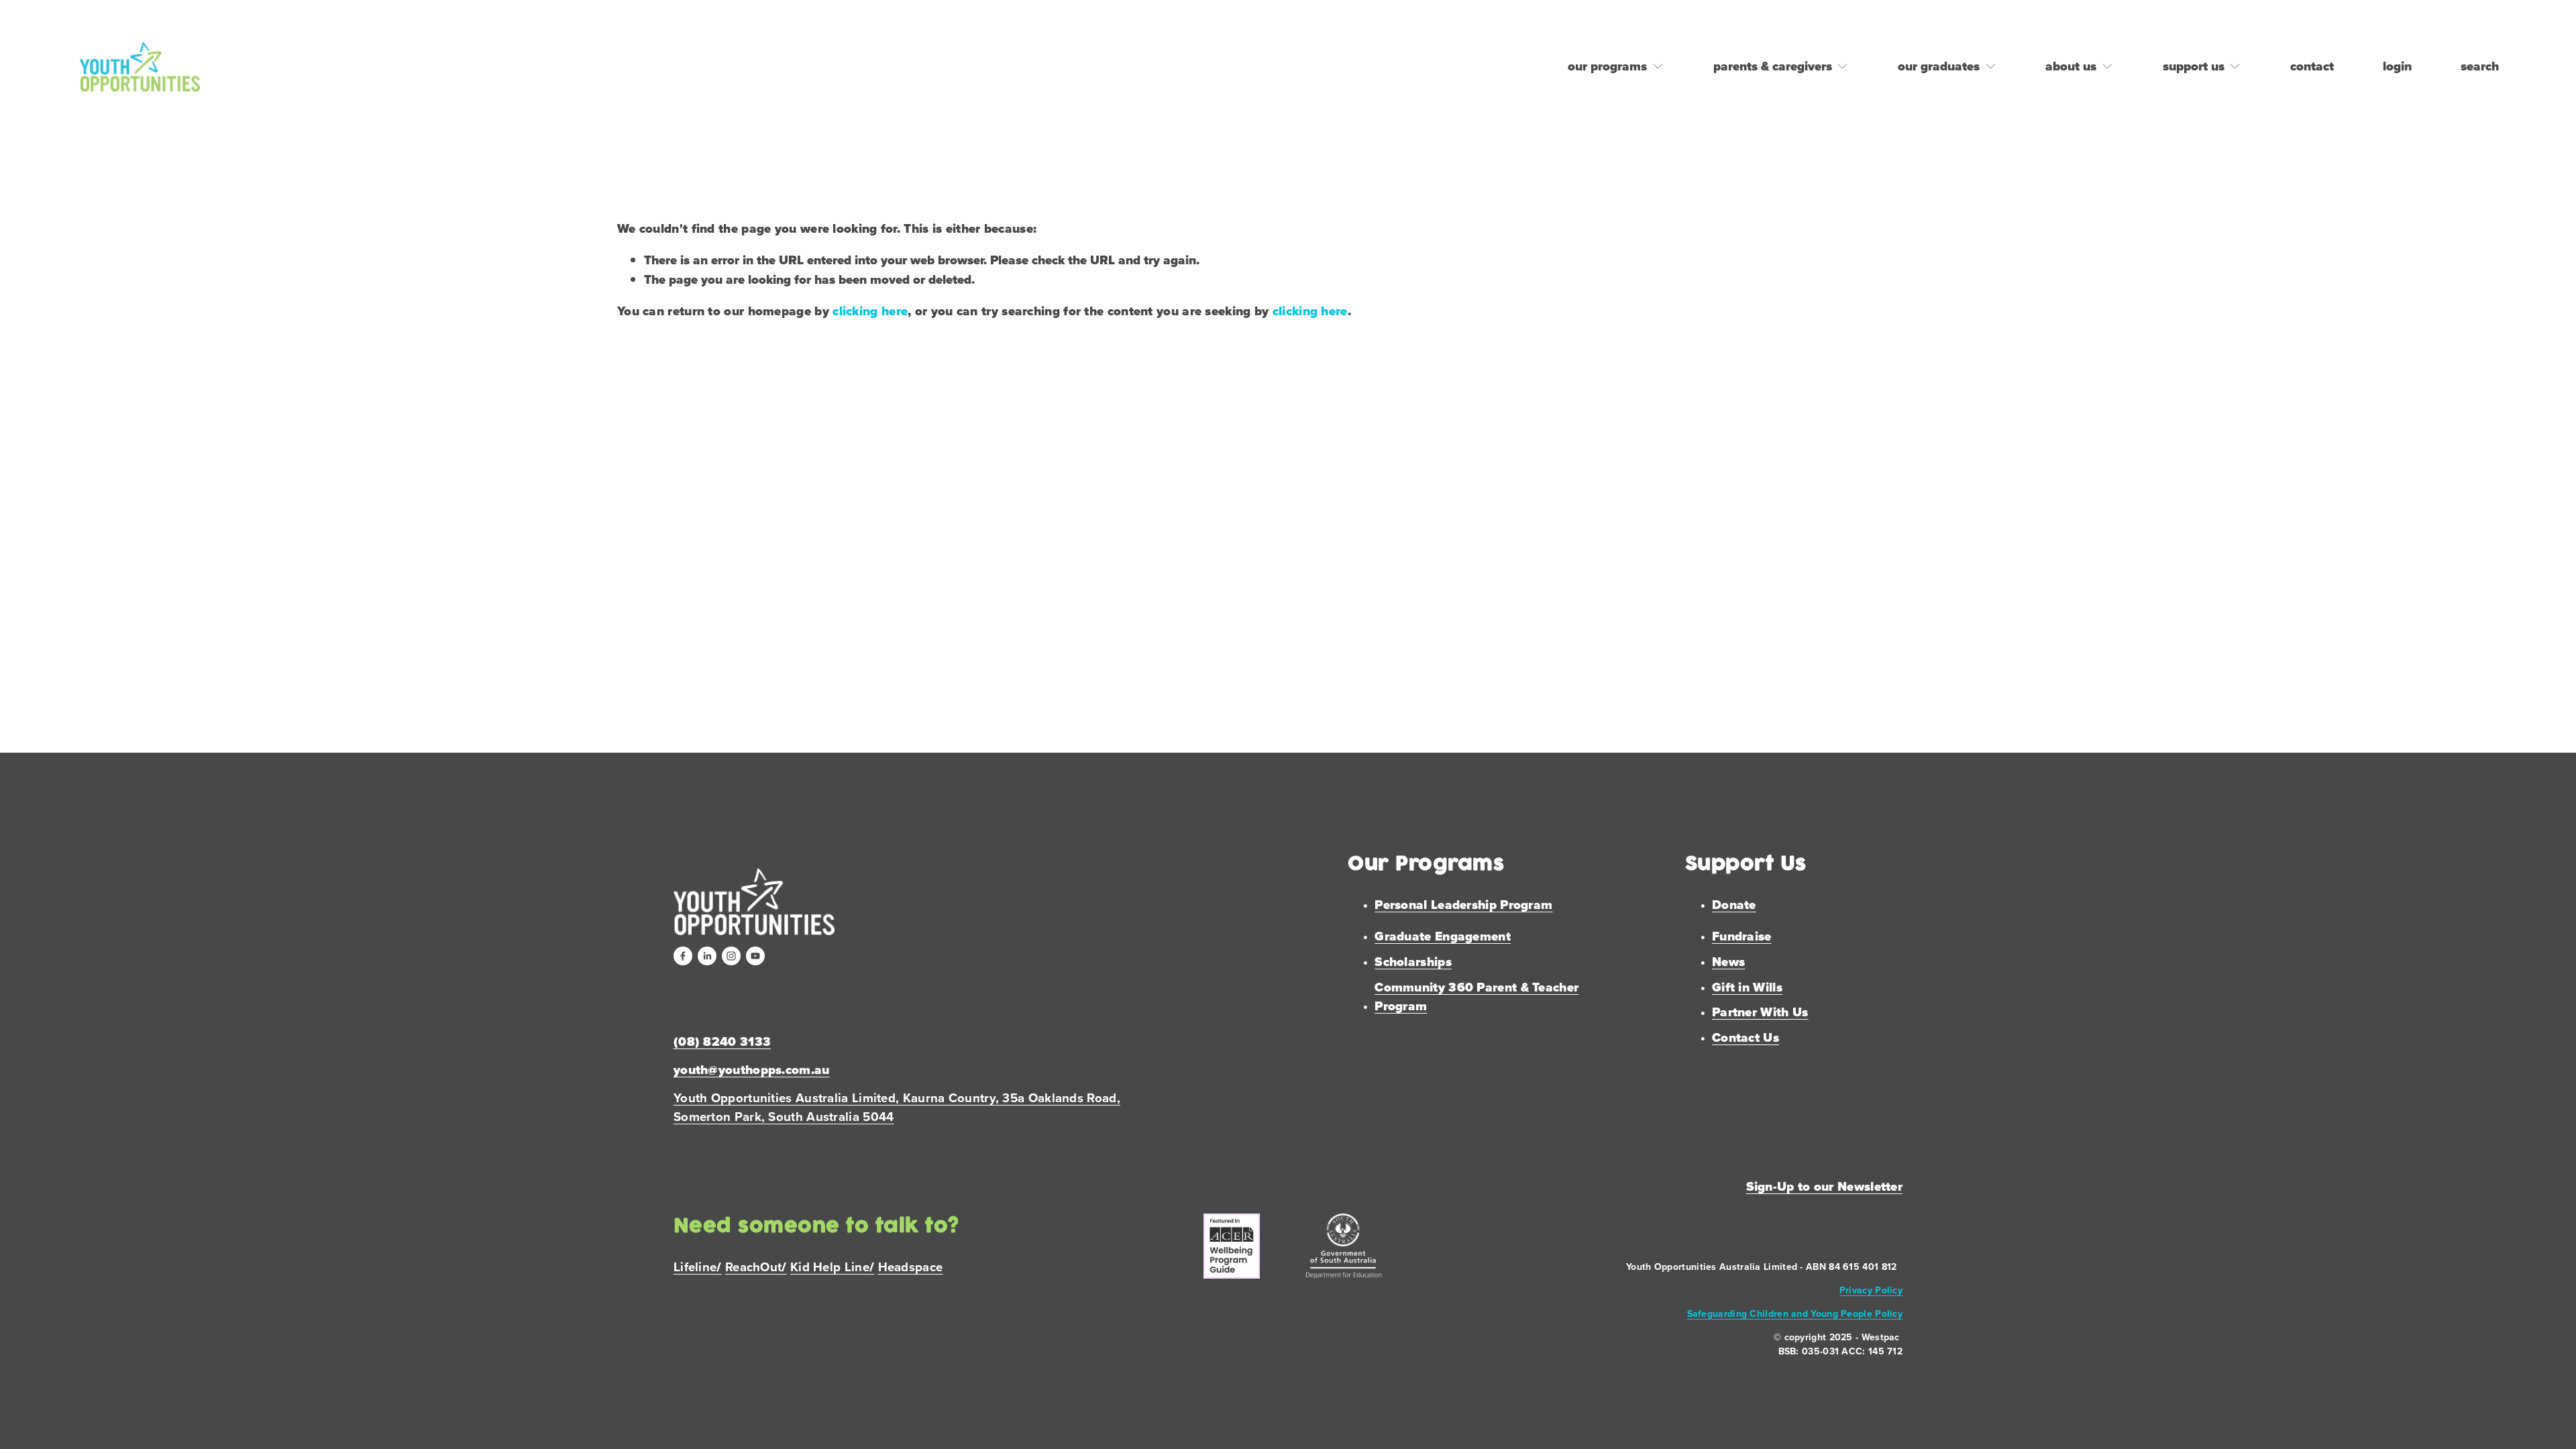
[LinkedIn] (707, 956)
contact (2312, 66)
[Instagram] (731, 956)
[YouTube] (755, 956)
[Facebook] (683, 956)
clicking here (870, 311)
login (2397, 66)
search (2480, 66)
